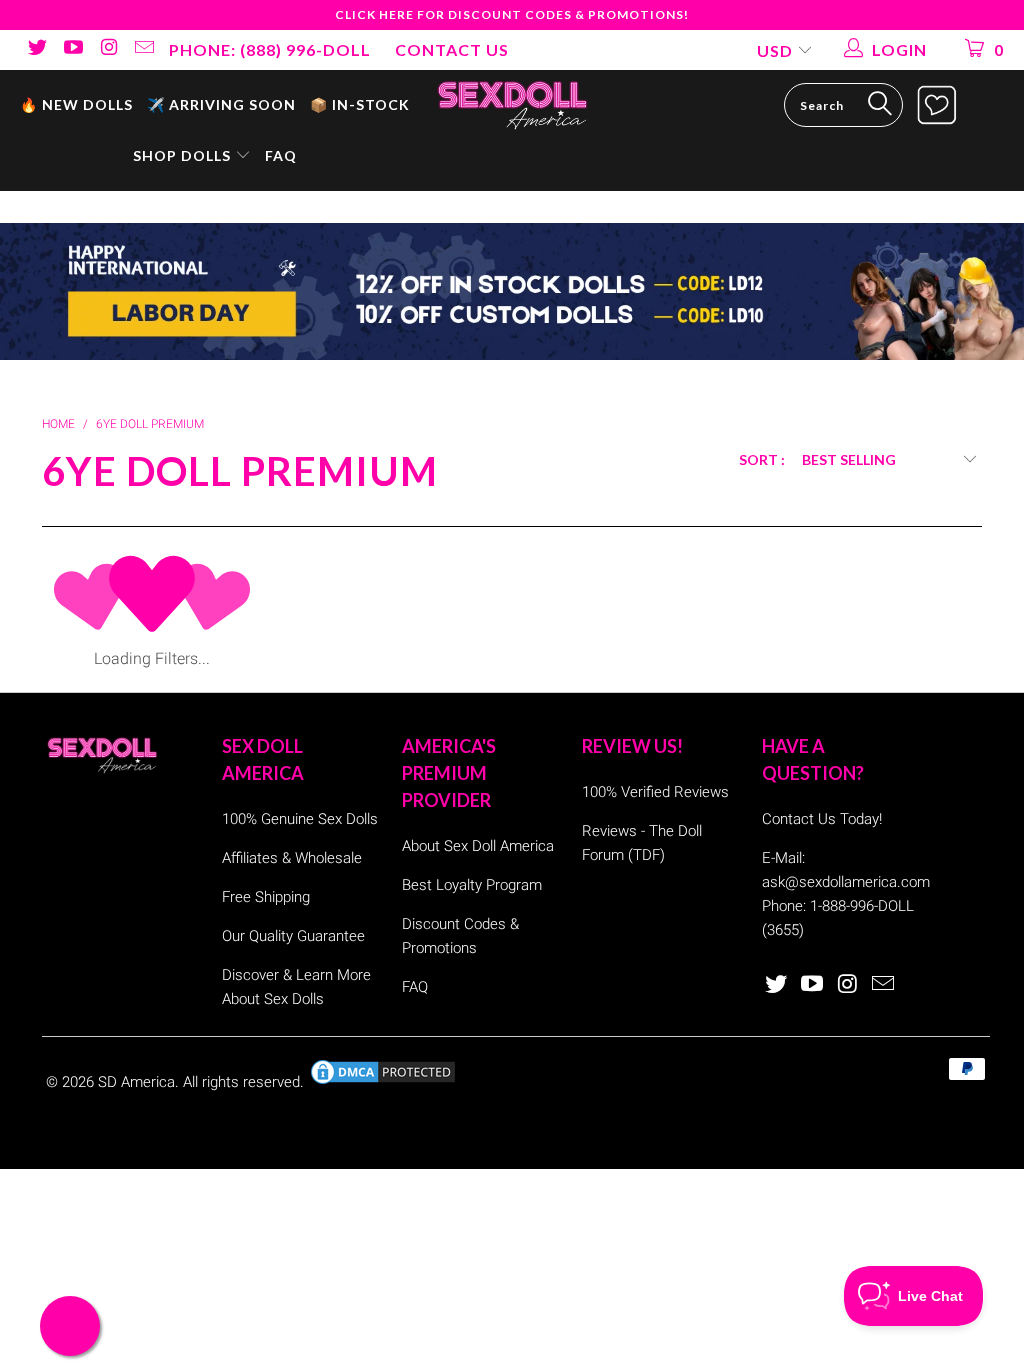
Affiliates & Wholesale (292, 858)
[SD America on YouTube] (72, 49)
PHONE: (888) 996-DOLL (270, 49)
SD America (136, 1082)
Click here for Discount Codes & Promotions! (512, 14)
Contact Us (452, 49)
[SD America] (512, 103)
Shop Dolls (184, 155)
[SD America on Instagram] (108, 49)
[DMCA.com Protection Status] (383, 1082)
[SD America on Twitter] (36, 49)
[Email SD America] (144, 49)
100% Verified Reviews (655, 792)
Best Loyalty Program (472, 885)
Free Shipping (266, 897)
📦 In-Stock (360, 104)
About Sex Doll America (478, 846)
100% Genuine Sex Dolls (300, 819)
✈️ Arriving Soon (221, 104)
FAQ (281, 155)
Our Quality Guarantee (293, 936)
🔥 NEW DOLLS (76, 104)
